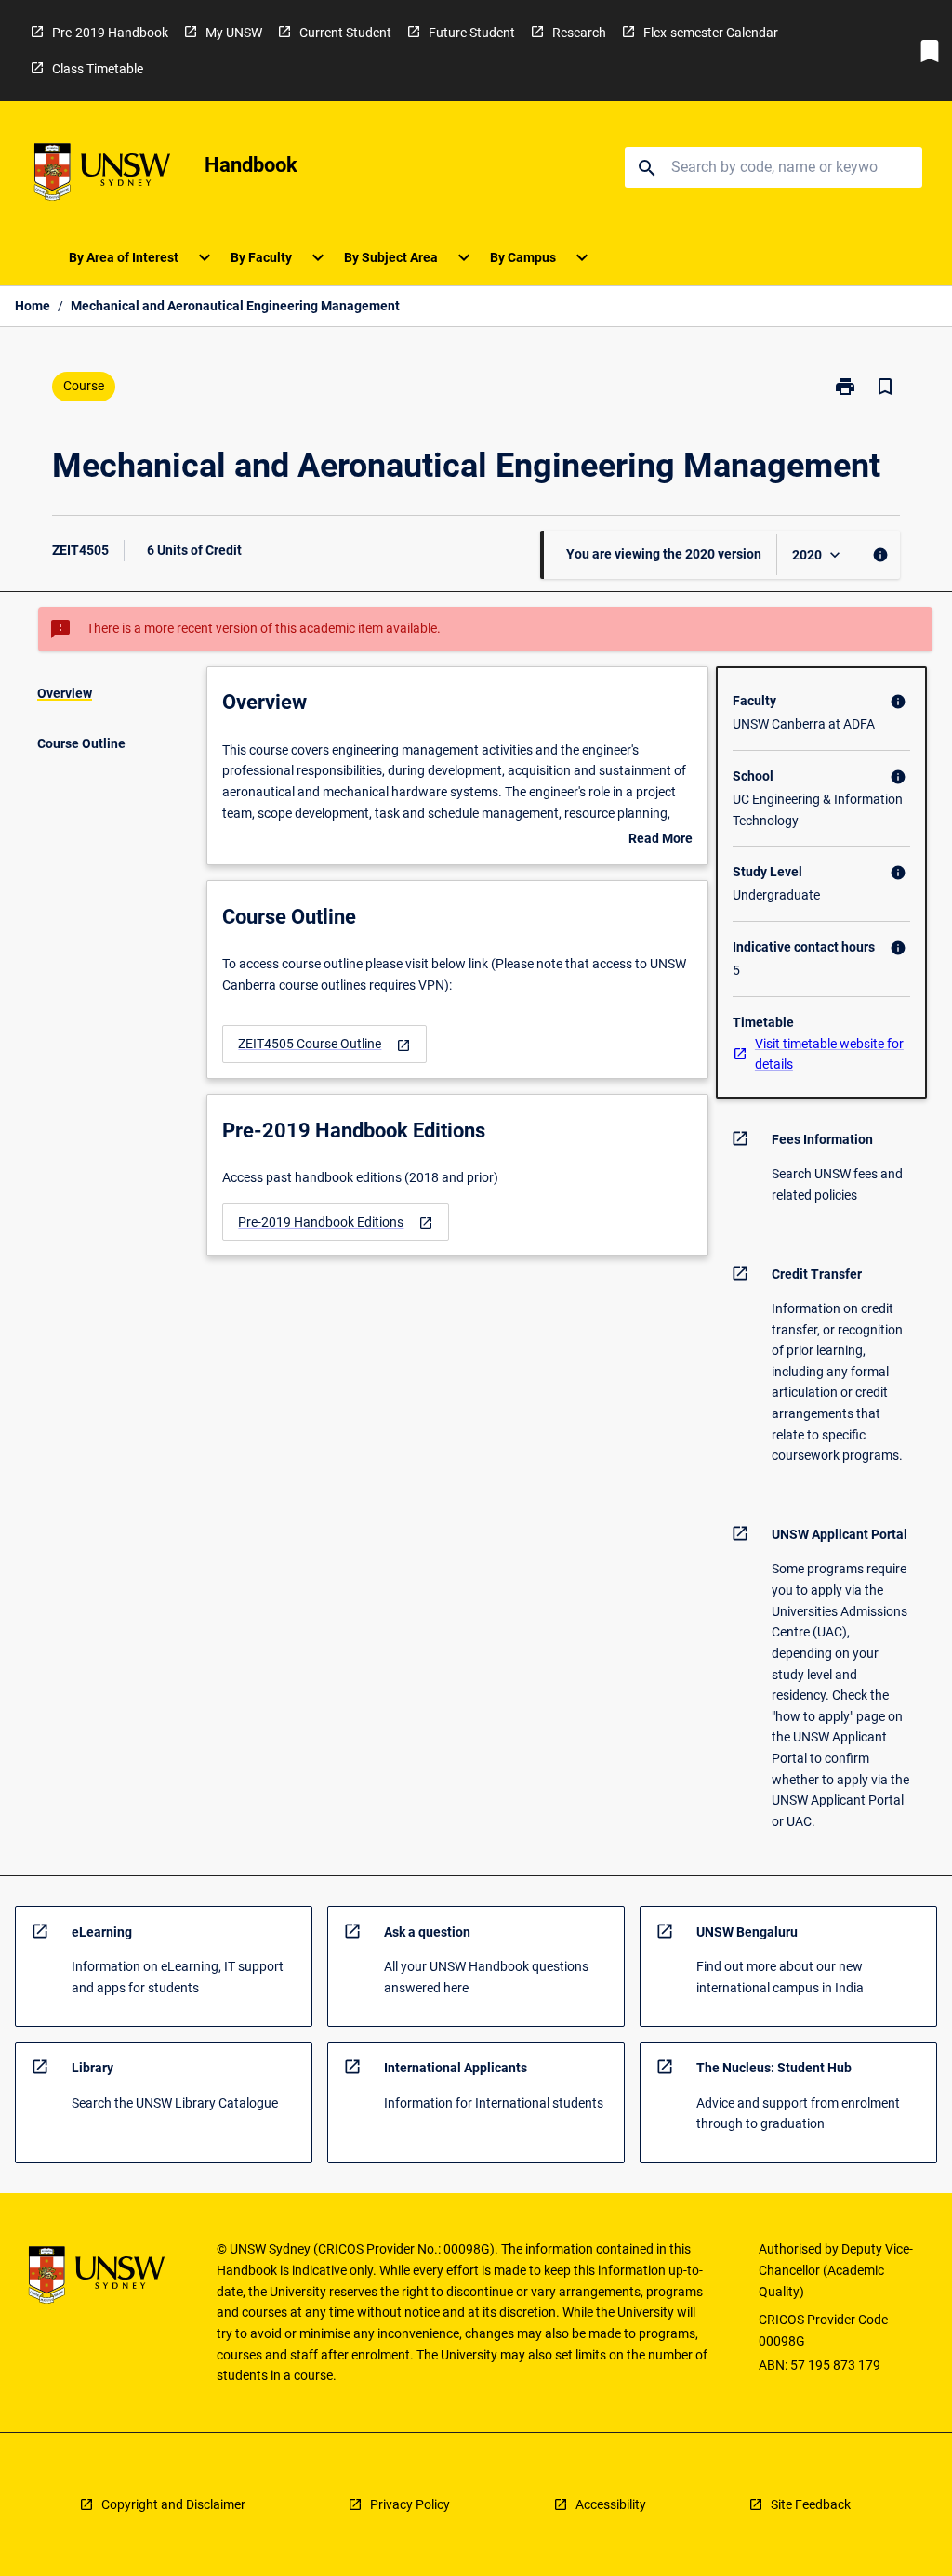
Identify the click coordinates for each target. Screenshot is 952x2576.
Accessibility (611, 2504)
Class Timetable (98, 69)
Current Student (345, 33)
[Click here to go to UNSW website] (102, 175)
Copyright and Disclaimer (173, 2504)
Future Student (472, 33)
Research (579, 33)
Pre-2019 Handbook (110, 33)
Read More (661, 840)
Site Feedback (811, 2504)
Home (33, 306)
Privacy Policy (410, 2504)
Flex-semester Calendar (711, 33)
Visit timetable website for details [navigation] (829, 1054)
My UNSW (234, 33)
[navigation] (324, 1044)
